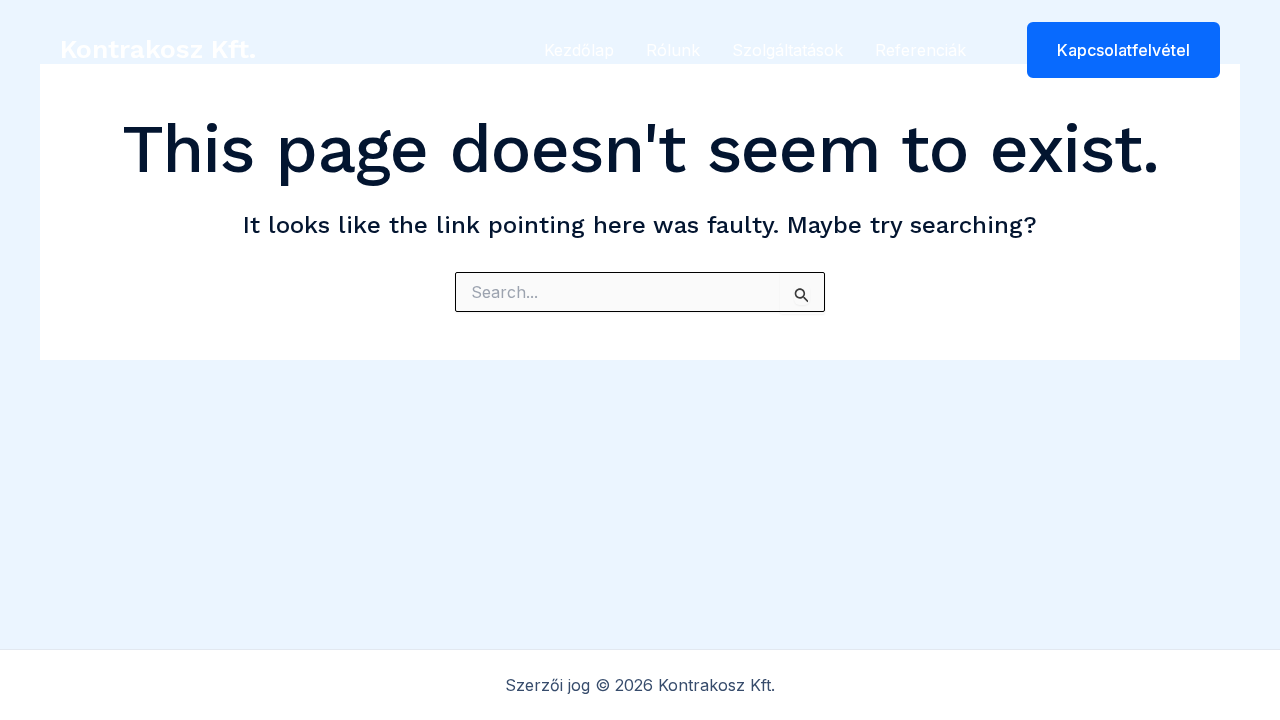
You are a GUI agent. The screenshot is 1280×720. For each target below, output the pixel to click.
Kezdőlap (579, 50)
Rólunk (673, 50)
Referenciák (920, 50)
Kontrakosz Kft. (158, 49)
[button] (1111, 50)
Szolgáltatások (787, 50)
